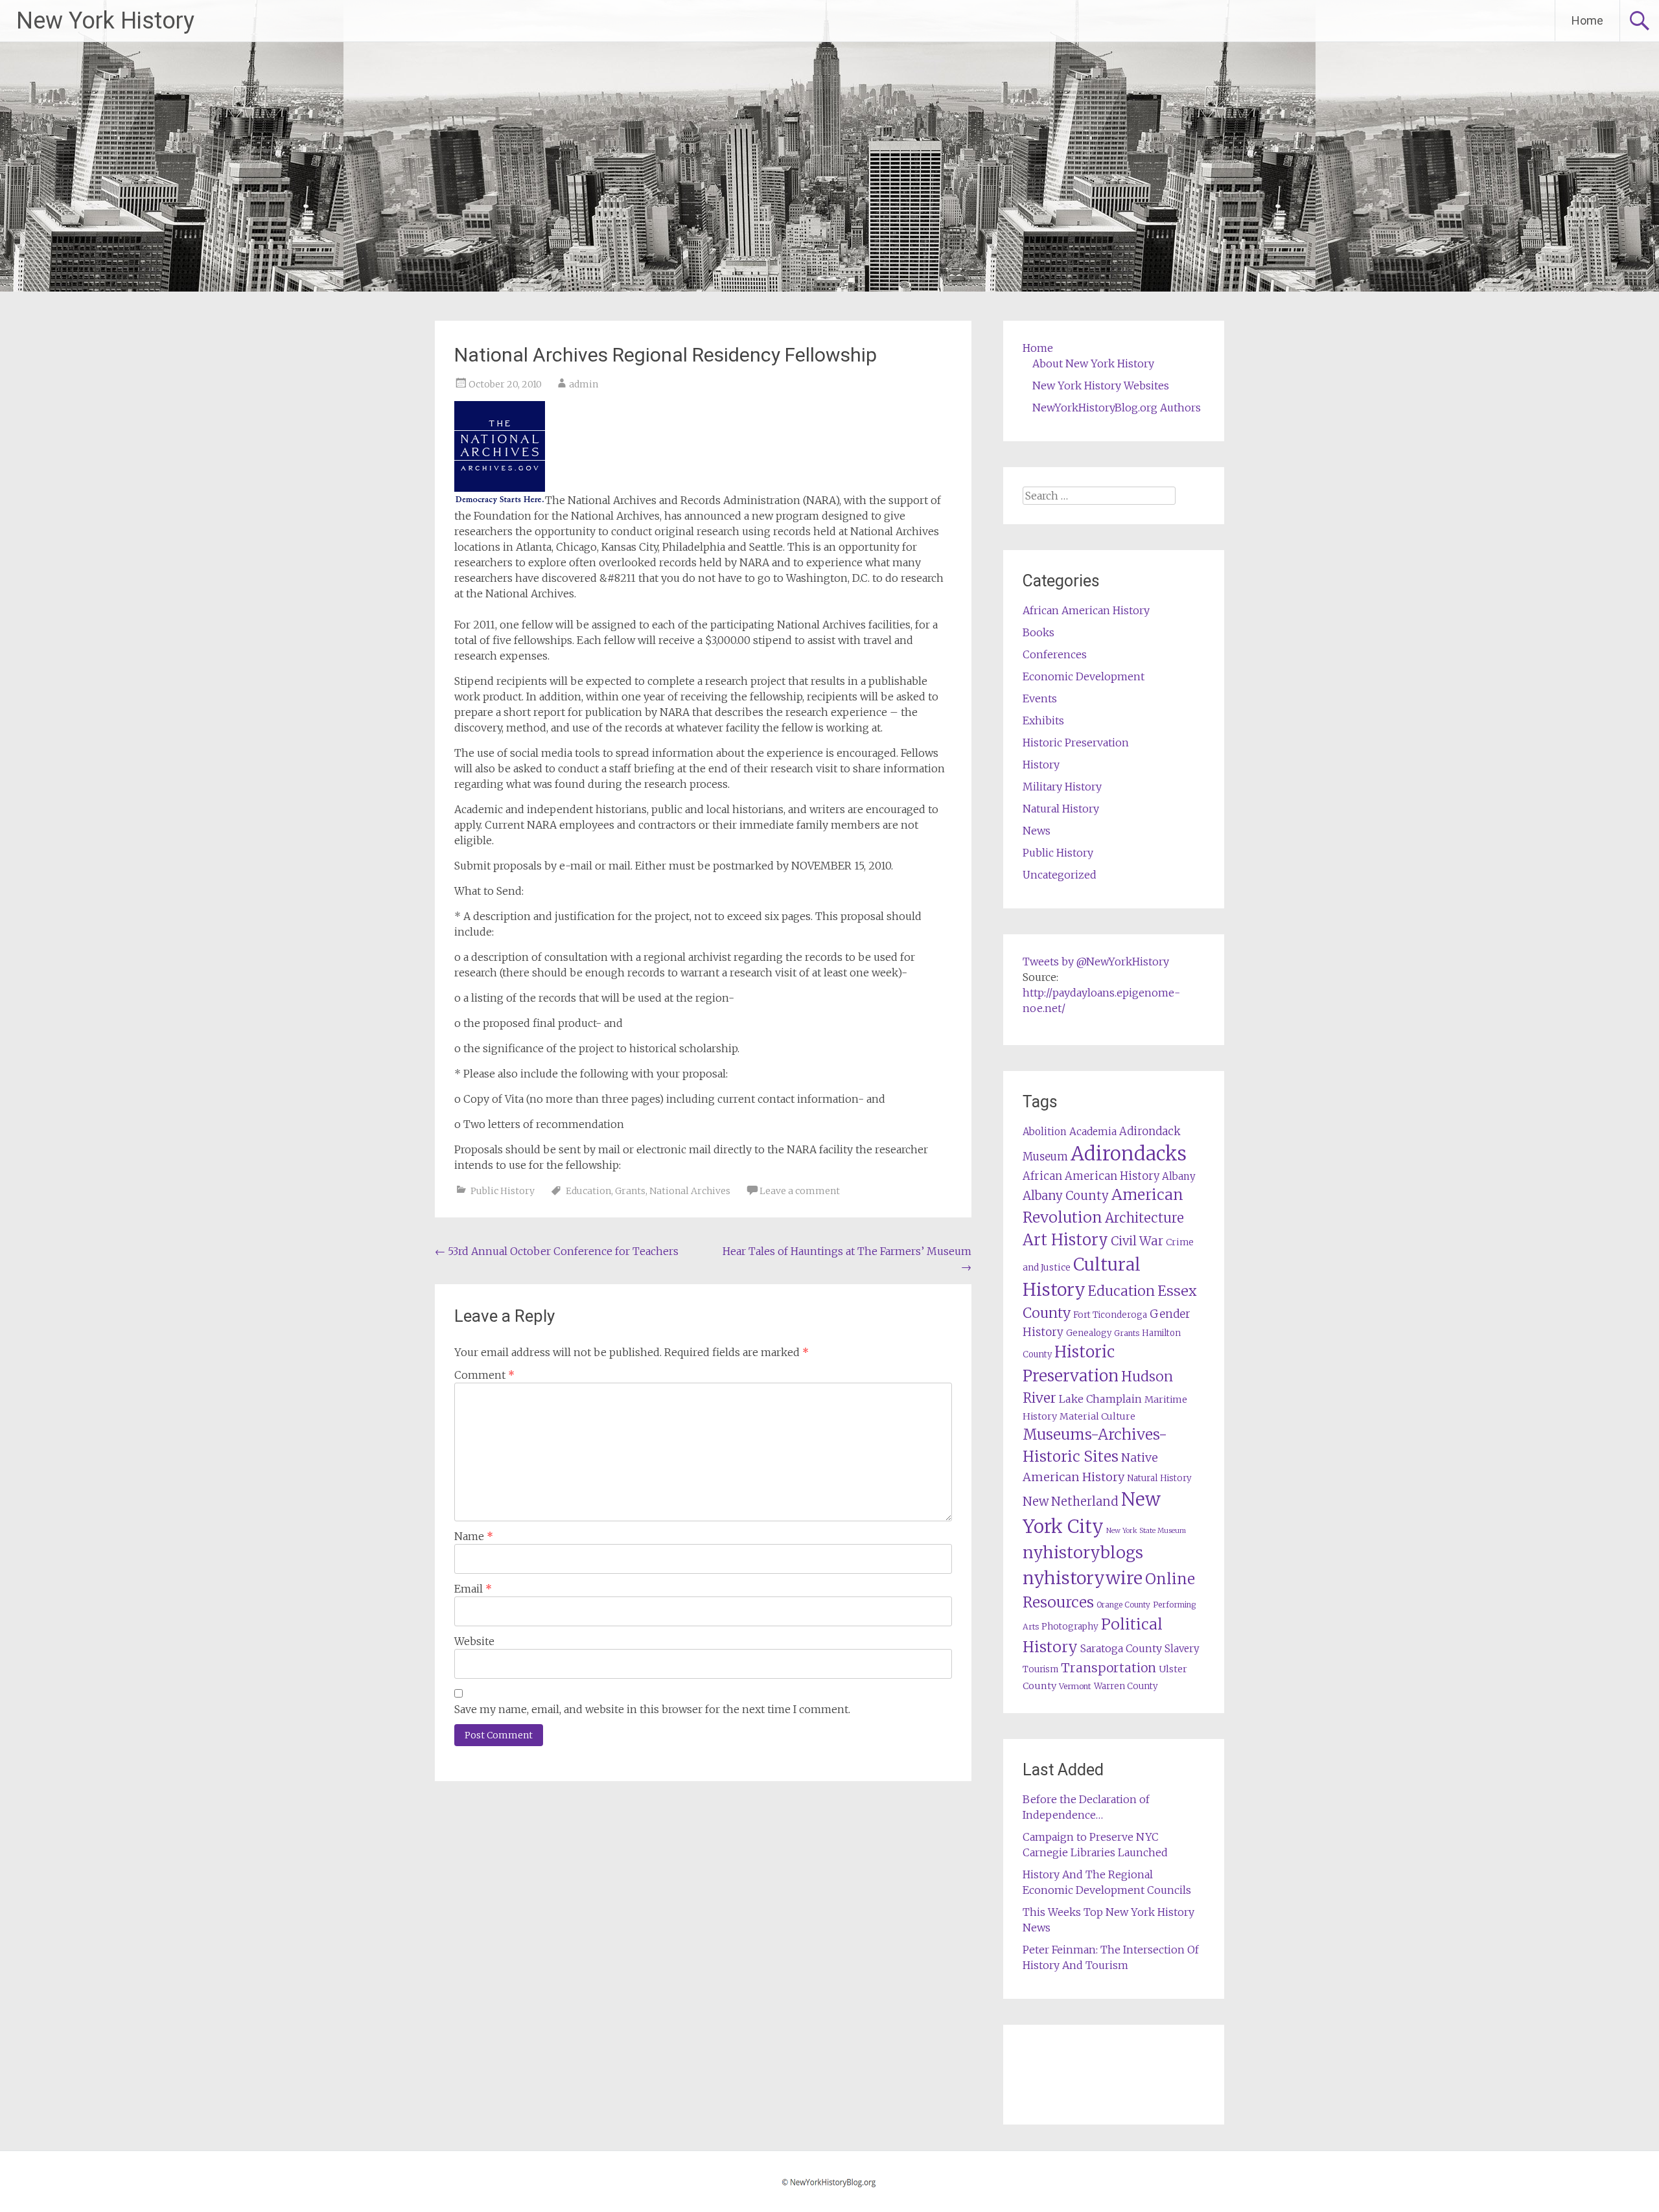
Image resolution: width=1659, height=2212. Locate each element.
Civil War (1137, 1241)
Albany (1179, 1176)
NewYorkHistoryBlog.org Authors (1117, 408)
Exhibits (1043, 720)
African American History (1086, 610)
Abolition (1045, 1132)
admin (584, 384)
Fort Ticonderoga (1110, 1315)
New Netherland (1071, 1502)
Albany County (1066, 1196)
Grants (630, 1191)
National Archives (690, 1191)
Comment (484, 1375)
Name (474, 1536)
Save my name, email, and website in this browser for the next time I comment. (652, 1709)
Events (1040, 698)
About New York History (1093, 363)
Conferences (1055, 654)
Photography (1070, 1627)
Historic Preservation (1076, 743)
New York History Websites (1101, 386)
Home (1587, 20)
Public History (503, 1191)
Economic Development (1084, 676)
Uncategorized (1060, 875)
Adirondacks (1129, 1154)
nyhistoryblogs (1083, 1552)
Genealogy (1089, 1333)
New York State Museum (1146, 1531)
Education (588, 1191)
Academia (1093, 1132)
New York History (105, 21)
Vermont (1075, 1686)
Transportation (1108, 1668)
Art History (1065, 1240)
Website (474, 1641)
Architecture (1144, 1218)
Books (1038, 632)
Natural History (1061, 809)
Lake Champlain (1100, 1399)
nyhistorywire (1083, 1578)
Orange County (1123, 1605)
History (1041, 765)
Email (473, 1589)
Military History (1062, 787)
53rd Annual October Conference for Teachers (557, 1251)
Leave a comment (800, 1191)
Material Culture (1097, 1416)
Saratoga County (1121, 1648)
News (1037, 831)
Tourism (1040, 1669)
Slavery (1182, 1649)
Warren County (1126, 1686)
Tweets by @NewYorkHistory (1096, 962)
